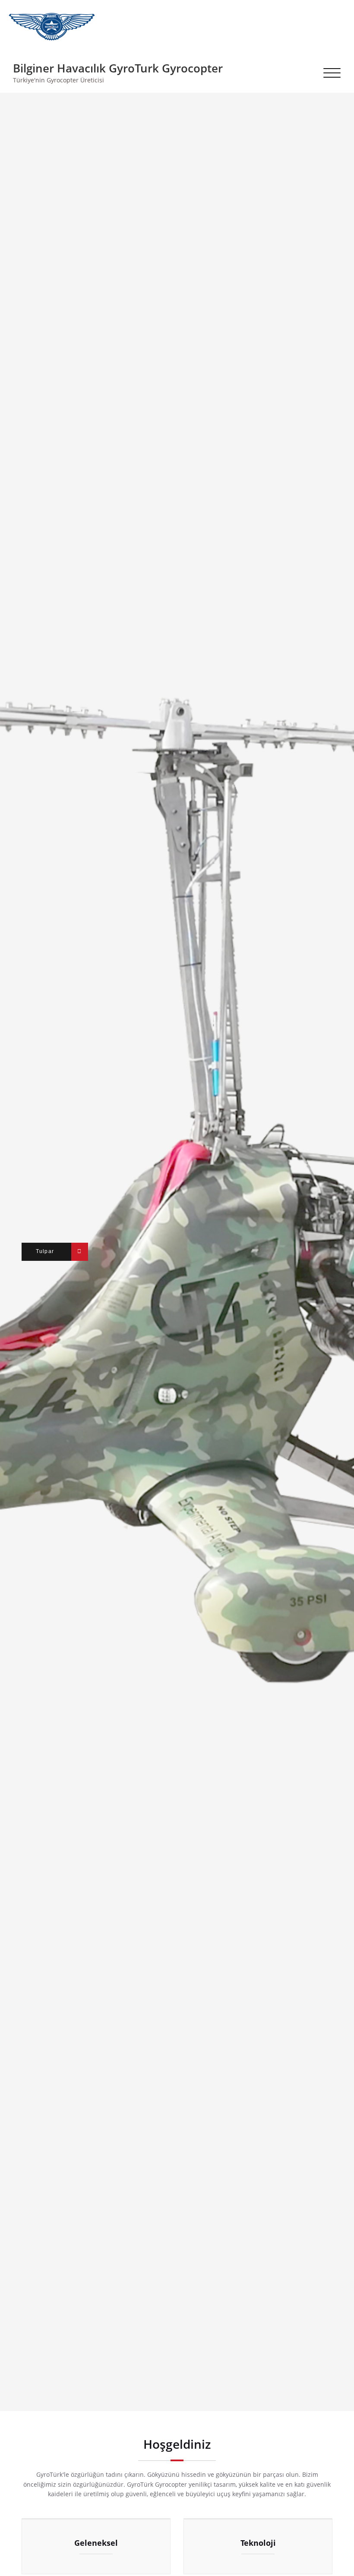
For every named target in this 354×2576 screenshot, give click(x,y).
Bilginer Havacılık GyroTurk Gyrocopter (118, 68)
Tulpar (45, 1251)
